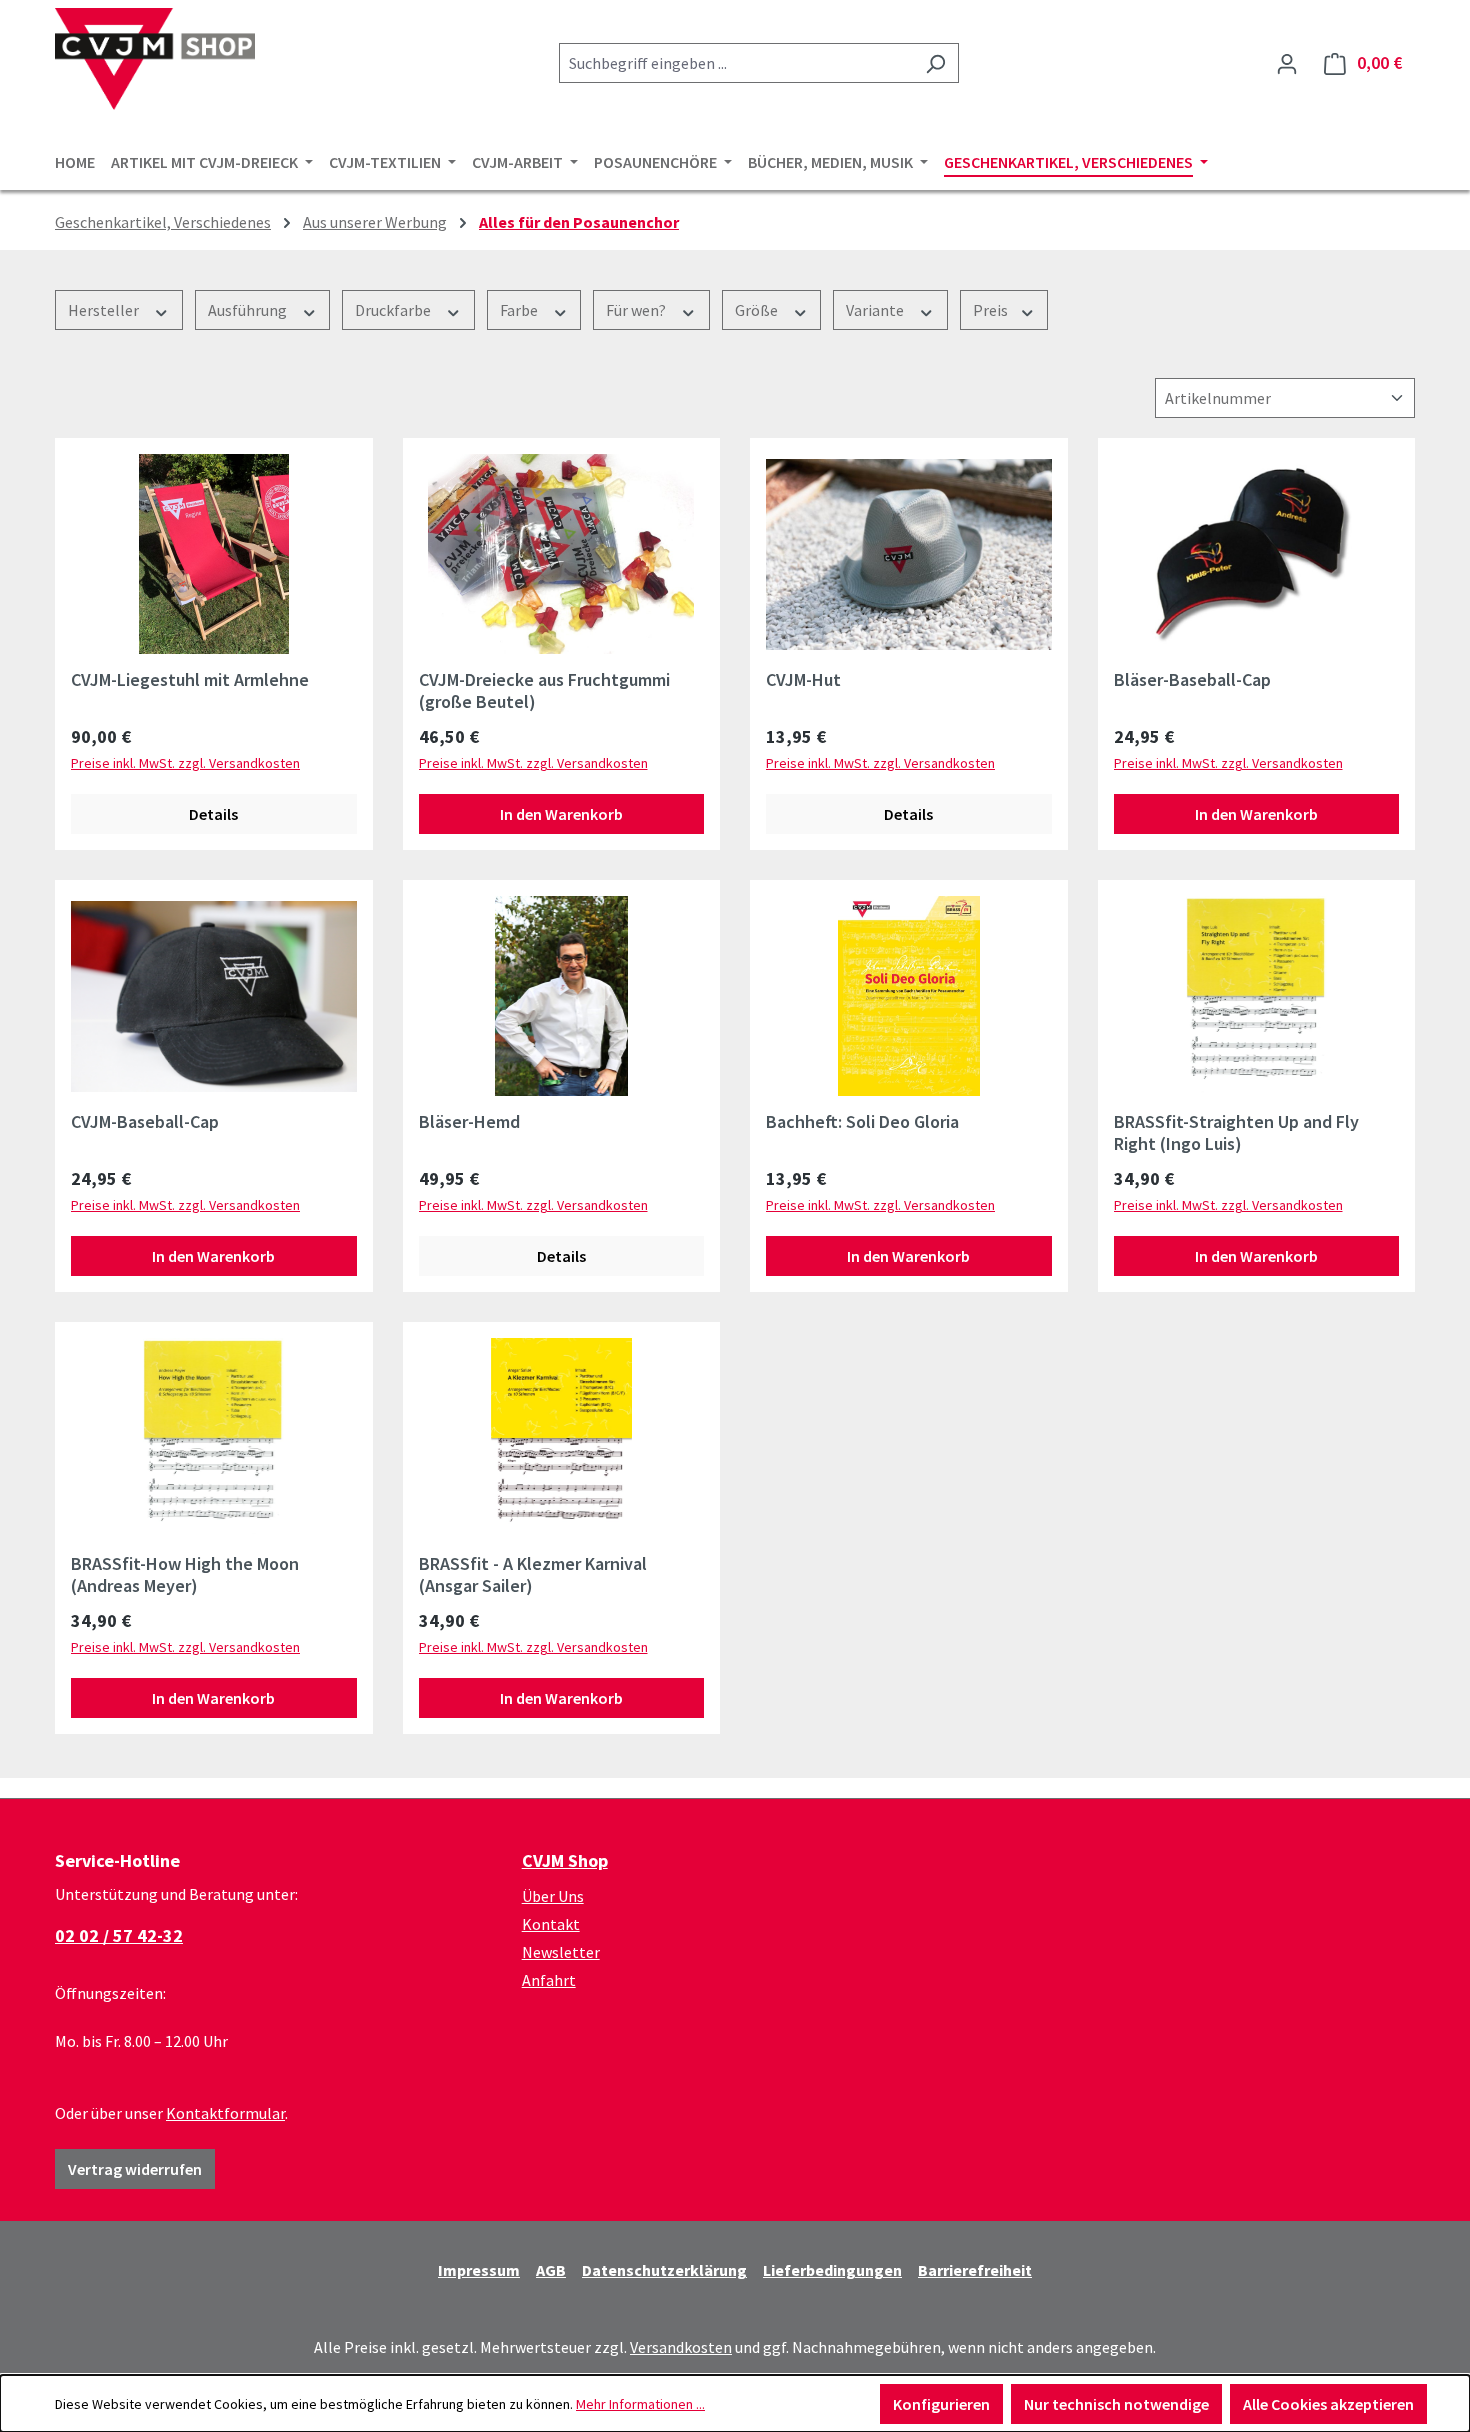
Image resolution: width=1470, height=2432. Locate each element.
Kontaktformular (225, 2113)
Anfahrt (549, 1980)
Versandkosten (681, 2347)
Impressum (479, 2270)
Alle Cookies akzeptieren (1328, 2404)
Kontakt (551, 1924)
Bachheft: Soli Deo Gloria (862, 1122)
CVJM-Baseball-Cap (145, 1122)
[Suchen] (935, 63)
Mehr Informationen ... (640, 2404)
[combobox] (736, 63)
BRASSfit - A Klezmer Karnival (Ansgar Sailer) (533, 1575)
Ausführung (249, 310)
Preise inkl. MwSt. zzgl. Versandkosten (185, 763)
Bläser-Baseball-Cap (1192, 680)
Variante (876, 310)
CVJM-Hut (803, 680)
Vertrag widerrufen (135, 2169)
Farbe (520, 310)
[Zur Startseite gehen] (155, 59)
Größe (758, 310)
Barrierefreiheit (975, 2270)
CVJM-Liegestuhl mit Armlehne (190, 680)
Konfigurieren (941, 2404)
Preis (992, 310)
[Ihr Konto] (1287, 63)
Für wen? (637, 310)
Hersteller (105, 310)
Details (213, 814)
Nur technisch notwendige (1116, 2404)
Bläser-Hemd (469, 1122)
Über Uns (553, 1896)
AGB (551, 2270)
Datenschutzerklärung (664, 2270)
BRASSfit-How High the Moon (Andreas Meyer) (185, 1575)
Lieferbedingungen (832, 2270)
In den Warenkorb (561, 814)
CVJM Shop (565, 1860)
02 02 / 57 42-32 (119, 1935)
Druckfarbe (394, 310)
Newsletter (561, 1952)
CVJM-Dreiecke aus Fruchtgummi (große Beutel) (544, 691)
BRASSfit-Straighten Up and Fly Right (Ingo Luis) (1236, 1133)
